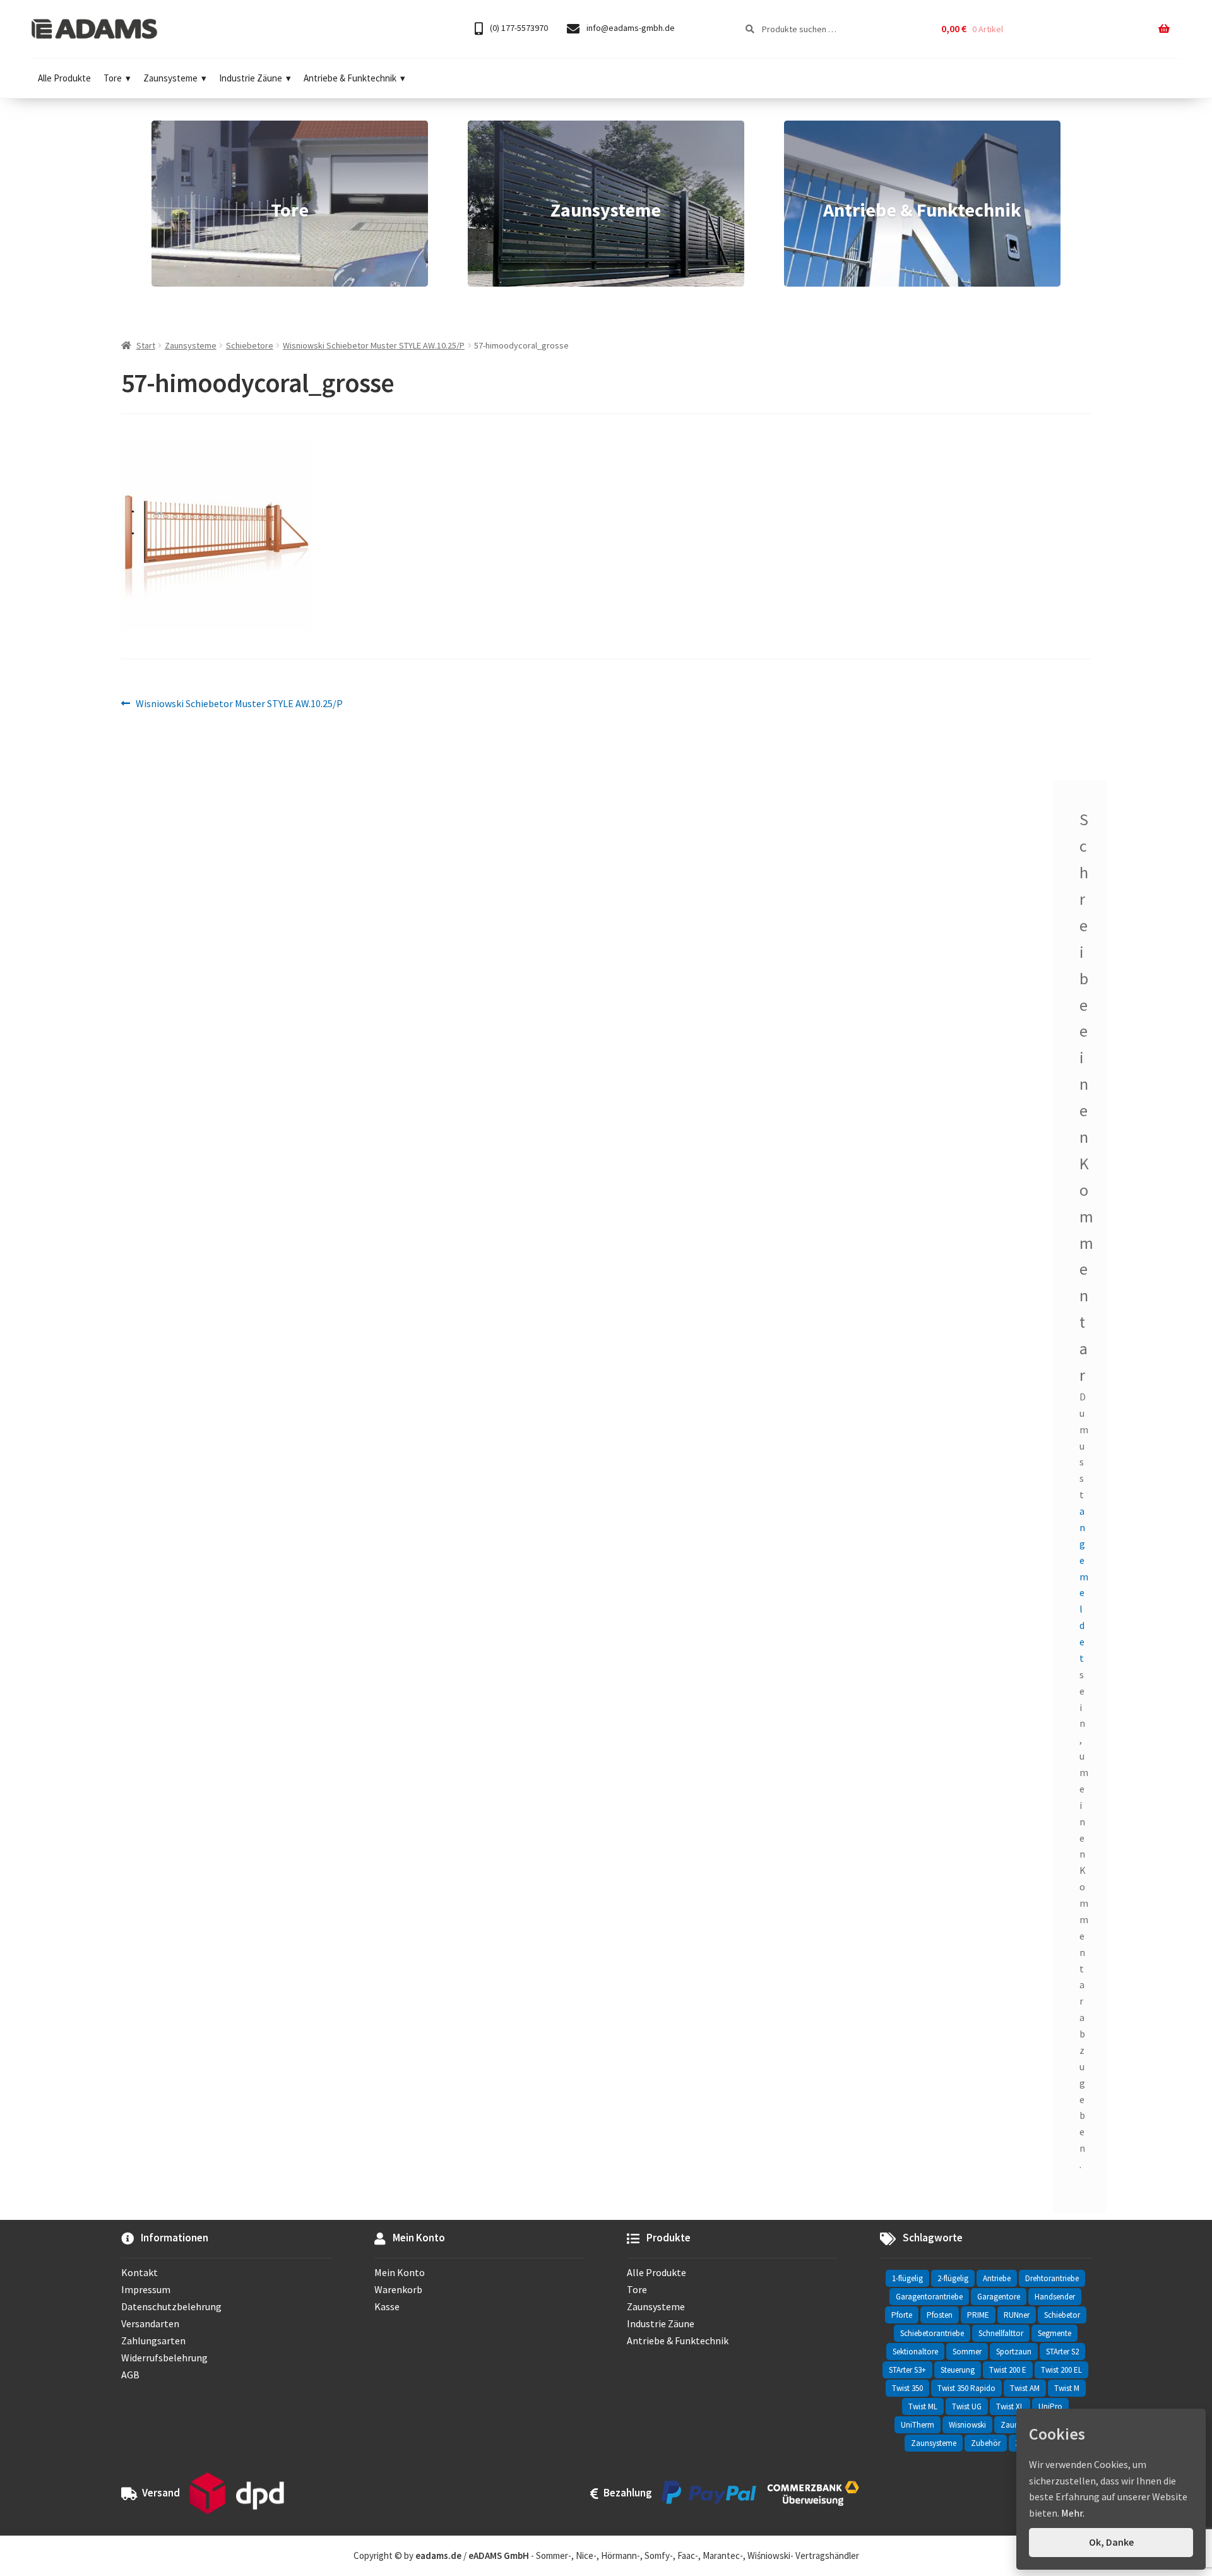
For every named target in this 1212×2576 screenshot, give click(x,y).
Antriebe (997, 2278)
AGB (130, 2375)
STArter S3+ (907, 2370)
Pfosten (940, 2315)
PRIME (978, 2315)
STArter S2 (1062, 2352)
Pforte (902, 2315)
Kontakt (140, 2272)
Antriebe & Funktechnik (350, 78)
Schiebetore (250, 345)
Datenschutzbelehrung (171, 2306)
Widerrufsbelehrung (164, 2358)
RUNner (1017, 2315)
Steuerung (958, 2370)
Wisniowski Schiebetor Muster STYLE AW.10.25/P (374, 345)
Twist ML (923, 2406)
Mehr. (1073, 2513)
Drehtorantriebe (1052, 2278)
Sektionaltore (915, 2352)
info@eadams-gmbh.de (630, 28)
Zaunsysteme (170, 78)
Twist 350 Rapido (966, 2388)
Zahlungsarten (153, 2340)
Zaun (1010, 2425)
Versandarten (150, 2323)
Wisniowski (967, 2425)
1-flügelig (907, 2278)
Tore (113, 78)
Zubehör (986, 2443)
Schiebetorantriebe (932, 2333)
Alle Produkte (64, 78)
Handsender (1055, 2297)
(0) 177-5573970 (518, 28)
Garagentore (999, 2297)
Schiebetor (1062, 2315)
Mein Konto (400, 2272)
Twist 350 (907, 2388)
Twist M (1067, 2388)
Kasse (387, 2306)
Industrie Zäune (251, 78)
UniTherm (918, 2425)
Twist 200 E (1008, 2370)
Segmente (1055, 2333)
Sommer (967, 2352)
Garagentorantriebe (929, 2297)
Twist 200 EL (1061, 2370)
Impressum (146, 2289)
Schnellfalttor (1001, 2333)
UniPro (1050, 2406)
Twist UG (967, 2406)
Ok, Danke (1111, 2542)
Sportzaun (1014, 2352)
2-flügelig (953, 2278)
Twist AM (1025, 2388)
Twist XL (1010, 2406)
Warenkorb (398, 2289)
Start (146, 345)
